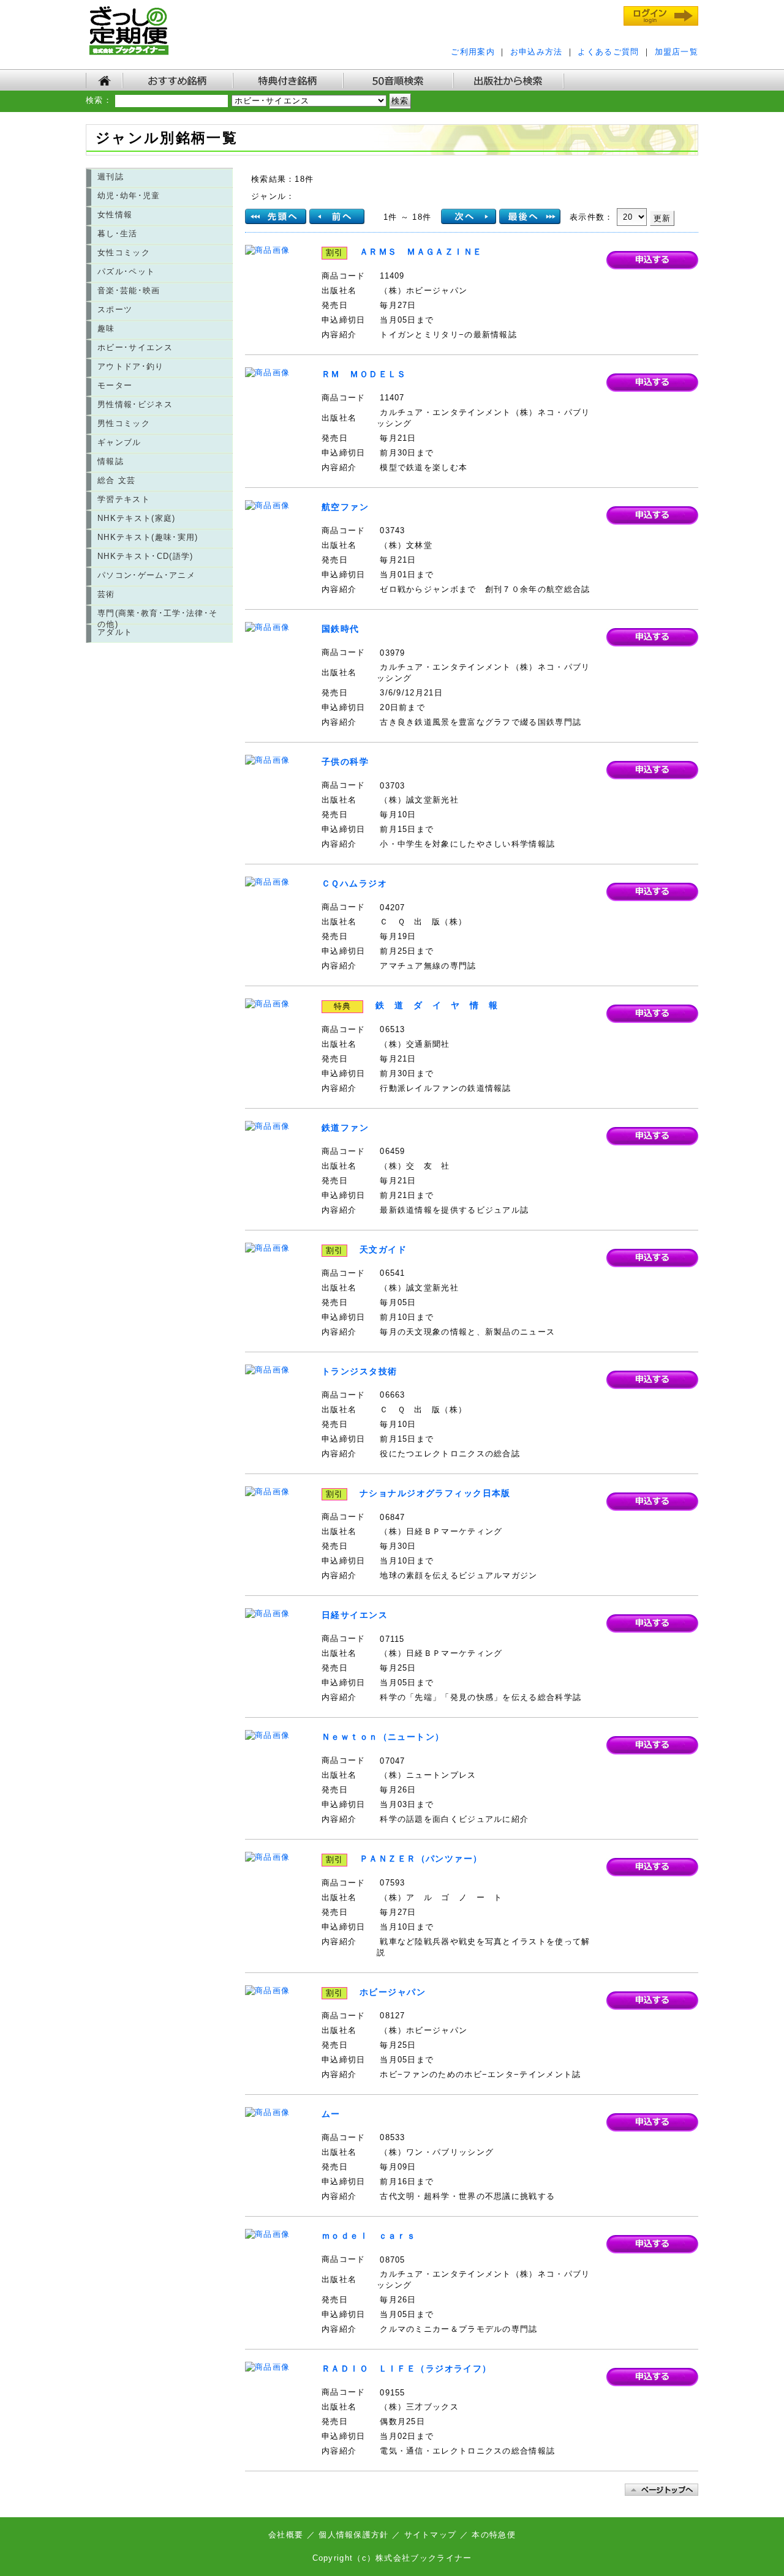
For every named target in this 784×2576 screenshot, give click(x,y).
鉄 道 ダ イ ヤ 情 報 (437, 1005)
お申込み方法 (537, 52)
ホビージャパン (393, 1992)
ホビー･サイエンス (135, 347)
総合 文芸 (117, 480)
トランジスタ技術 (359, 1371)
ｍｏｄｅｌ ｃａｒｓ (369, 2236)
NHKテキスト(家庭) (137, 518)
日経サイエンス (355, 1615)
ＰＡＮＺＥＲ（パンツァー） (421, 1859)
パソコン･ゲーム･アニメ (146, 575)
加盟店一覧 (677, 52)
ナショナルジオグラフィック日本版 (435, 1493)
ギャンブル (119, 442)
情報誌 (111, 461)
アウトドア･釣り (131, 366)
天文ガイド (383, 1249)
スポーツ (115, 309)
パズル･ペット (126, 271)
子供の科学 (345, 762)
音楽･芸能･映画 (129, 290)
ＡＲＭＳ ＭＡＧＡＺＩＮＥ (421, 252)
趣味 (106, 328)
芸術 (106, 594)
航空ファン (345, 507)
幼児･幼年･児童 (129, 196)
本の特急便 (494, 2535)
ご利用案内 (473, 52)
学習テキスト (124, 499)
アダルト (115, 632)
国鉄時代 (341, 629)
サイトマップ (431, 2535)
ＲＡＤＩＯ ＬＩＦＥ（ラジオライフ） (407, 2368)
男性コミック (124, 423)
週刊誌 (111, 177)
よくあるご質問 (608, 52)
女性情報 (115, 215)
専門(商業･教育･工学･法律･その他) (157, 616)
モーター (115, 385)
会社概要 (288, 2535)
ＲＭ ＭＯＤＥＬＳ (364, 374)
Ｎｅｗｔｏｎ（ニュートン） (383, 1737)
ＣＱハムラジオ (354, 883)
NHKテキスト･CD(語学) (145, 556)
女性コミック (124, 253)
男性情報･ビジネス (135, 404)
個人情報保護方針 (353, 2535)
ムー (331, 2114)
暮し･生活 (118, 234)
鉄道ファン (345, 1128)
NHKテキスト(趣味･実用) (148, 537)
